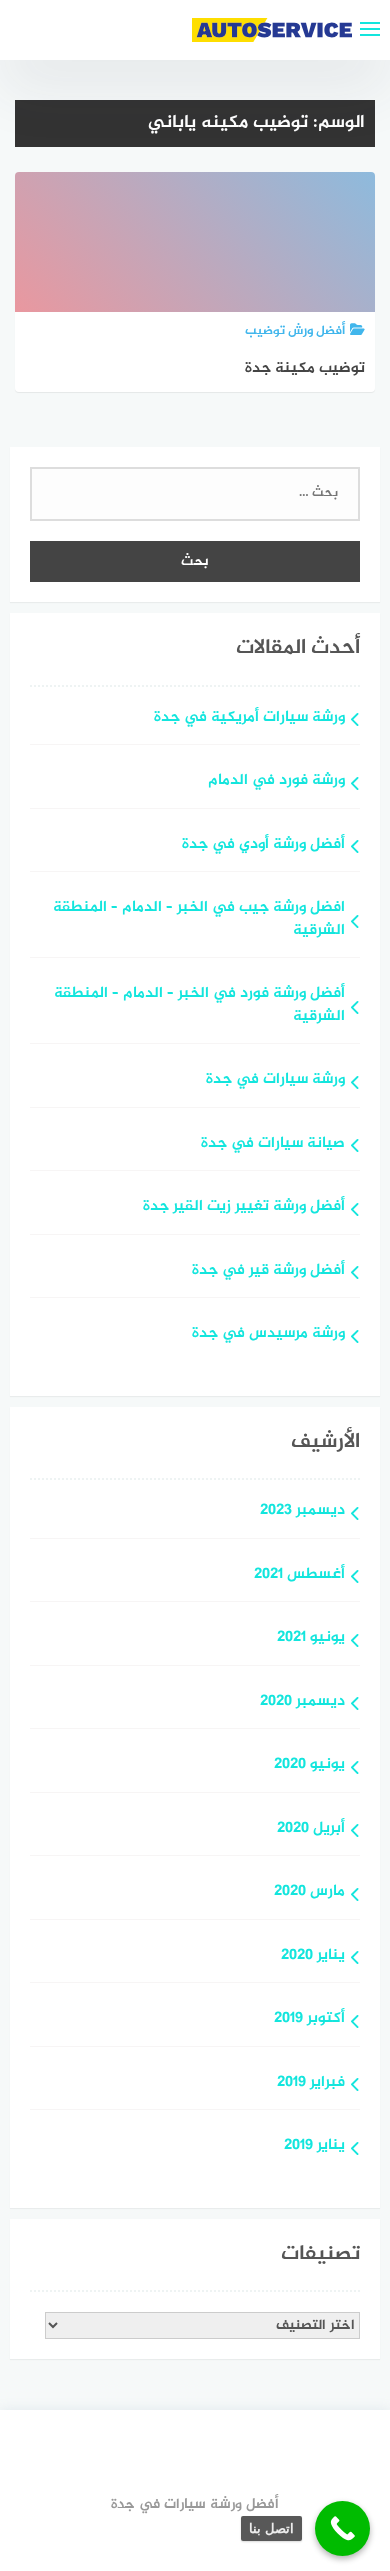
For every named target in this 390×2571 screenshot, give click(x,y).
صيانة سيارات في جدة (273, 1144)
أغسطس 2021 (299, 1575)
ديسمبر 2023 (302, 1511)
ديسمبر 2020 (302, 1702)
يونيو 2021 (311, 1638)
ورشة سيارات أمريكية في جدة (249, 718)
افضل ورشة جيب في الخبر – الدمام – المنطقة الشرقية (199, 920)
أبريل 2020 (311, 1829)
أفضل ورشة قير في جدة (268, 1271)
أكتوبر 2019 (309, 2019)
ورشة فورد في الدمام (276, 781)
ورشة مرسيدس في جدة (268, 1334)
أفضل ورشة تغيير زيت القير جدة (244, 1207)
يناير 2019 (314, 2146)
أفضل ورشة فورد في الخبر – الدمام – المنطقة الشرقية (199, 1006)
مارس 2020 (309, 1892)
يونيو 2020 (309, 1765)
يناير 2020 (313, 1956)
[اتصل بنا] (342, 2528)
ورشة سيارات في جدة (275, 1080)
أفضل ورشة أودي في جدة (263, 845)
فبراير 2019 (311, 2083)
